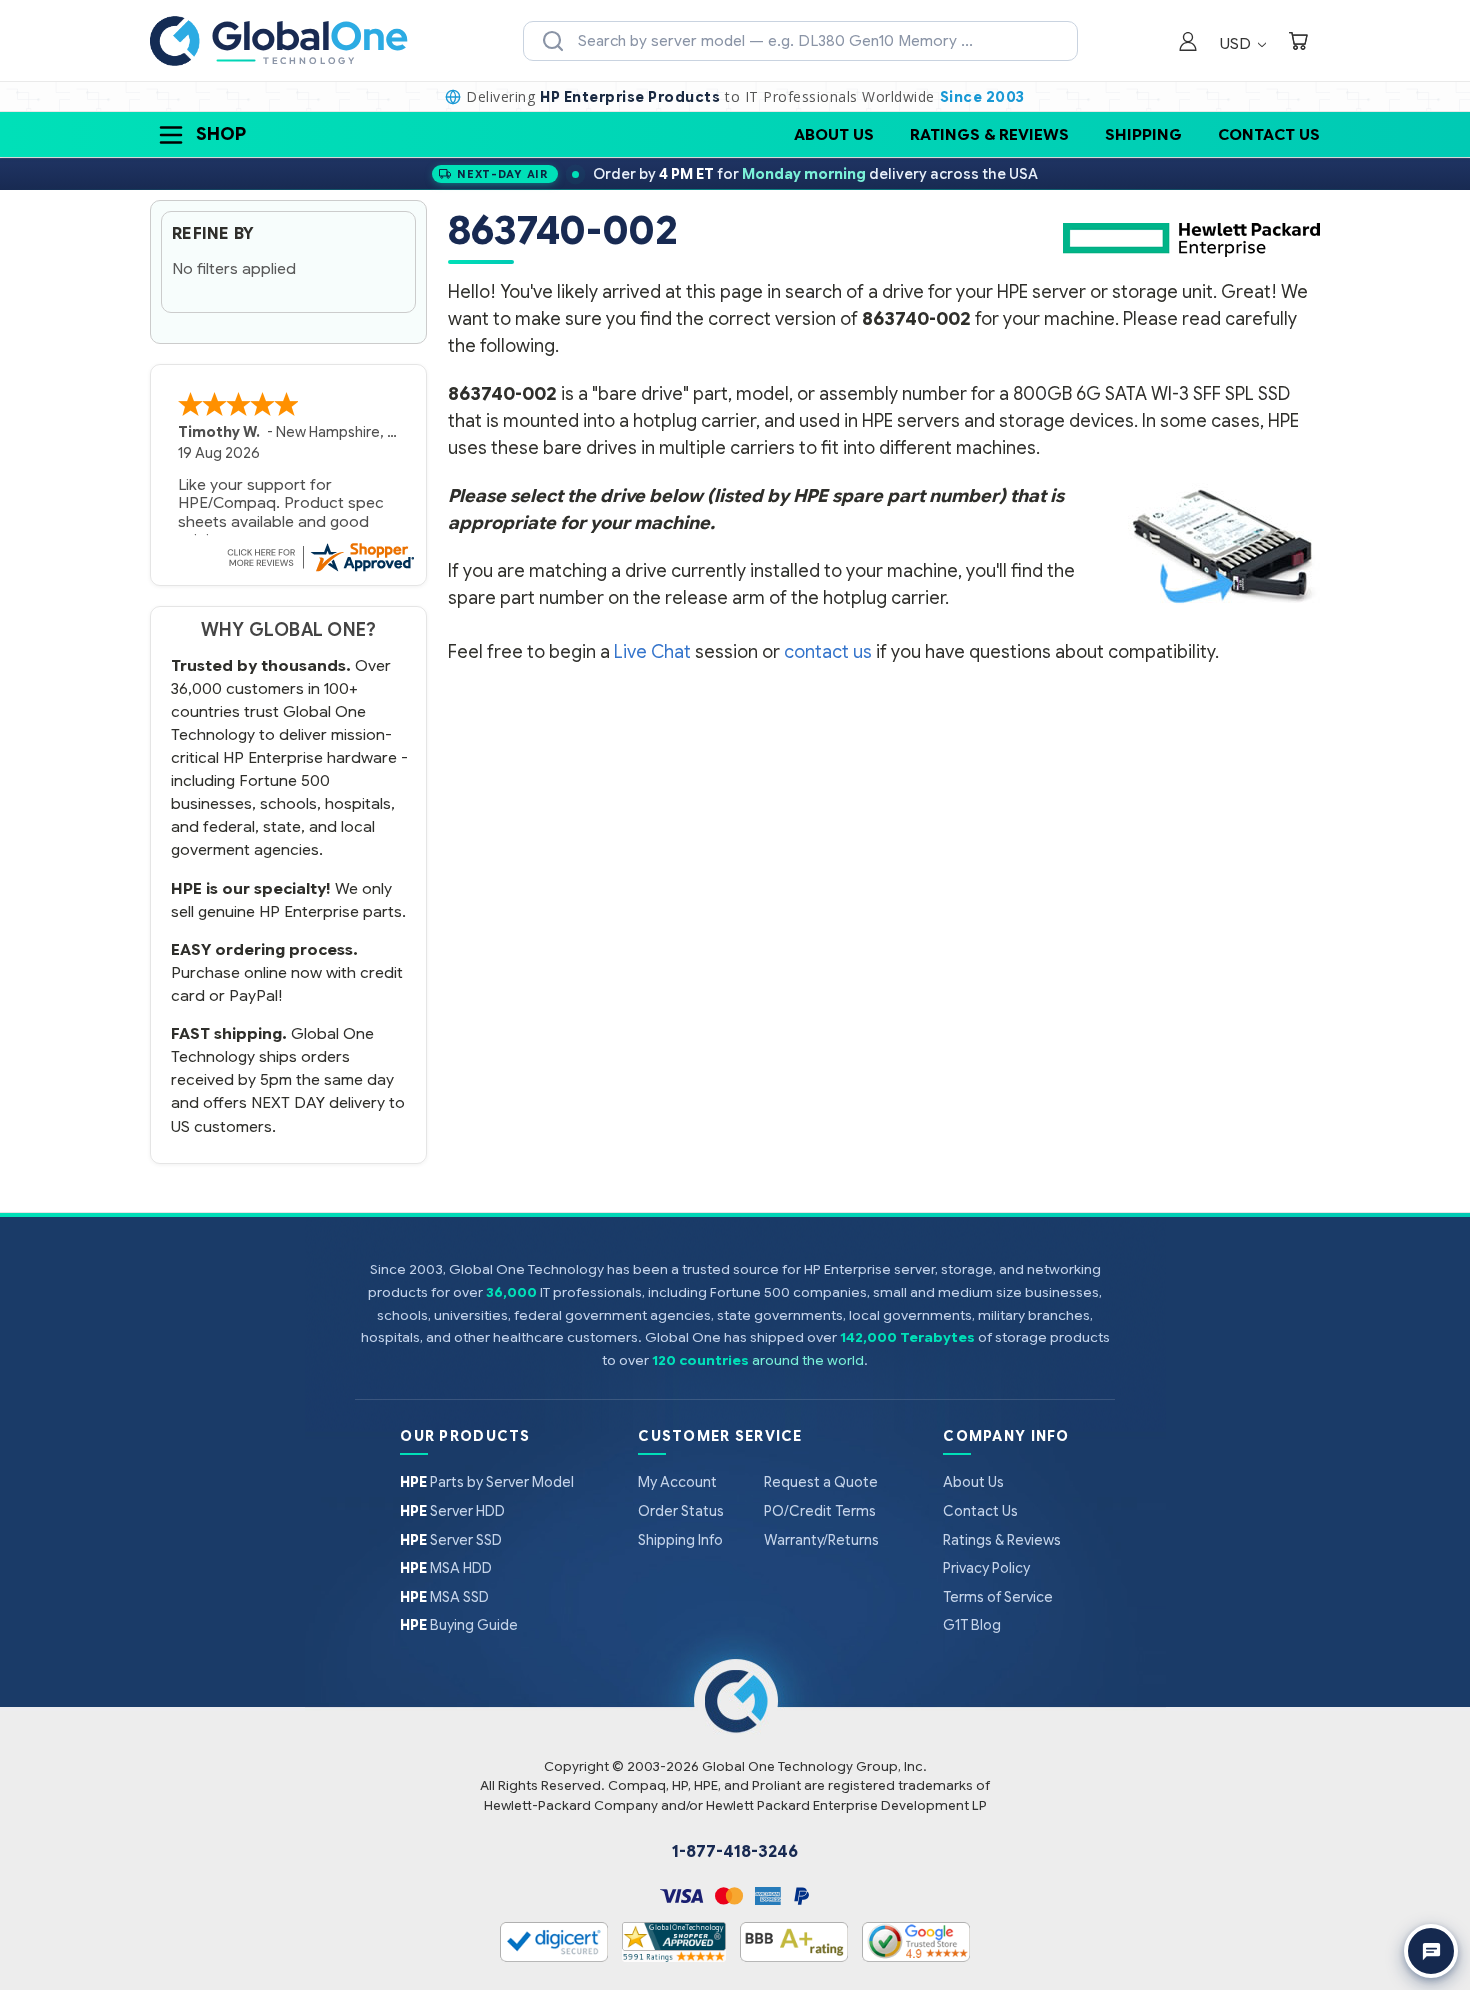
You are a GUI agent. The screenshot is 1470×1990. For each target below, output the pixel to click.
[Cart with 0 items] (1298, 43)
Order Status (681, 1511)
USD (1237, 43)
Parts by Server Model (487, 1482)
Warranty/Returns (821, 1540)
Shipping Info (680, 1540)
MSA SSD (444, 1597)
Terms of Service (998, 1597)
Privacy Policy (986, 1568)
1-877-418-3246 (735, 1852)
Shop (221, 134)
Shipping (1143, 134)
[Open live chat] (1431, 1951)
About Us (834, 134)
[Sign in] (1188, 43)
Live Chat (652, 652)
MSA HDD (446, 1568)
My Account (677, 1482)
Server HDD (452, 1511)
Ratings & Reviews (989, 134)
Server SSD (451, 1540)
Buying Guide (459, 1625)
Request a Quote (821, 1482)
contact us (828, 652)
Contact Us (1269, 134)
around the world (808, 1360)
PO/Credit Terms (820, 1511)
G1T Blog (972, 1625)
